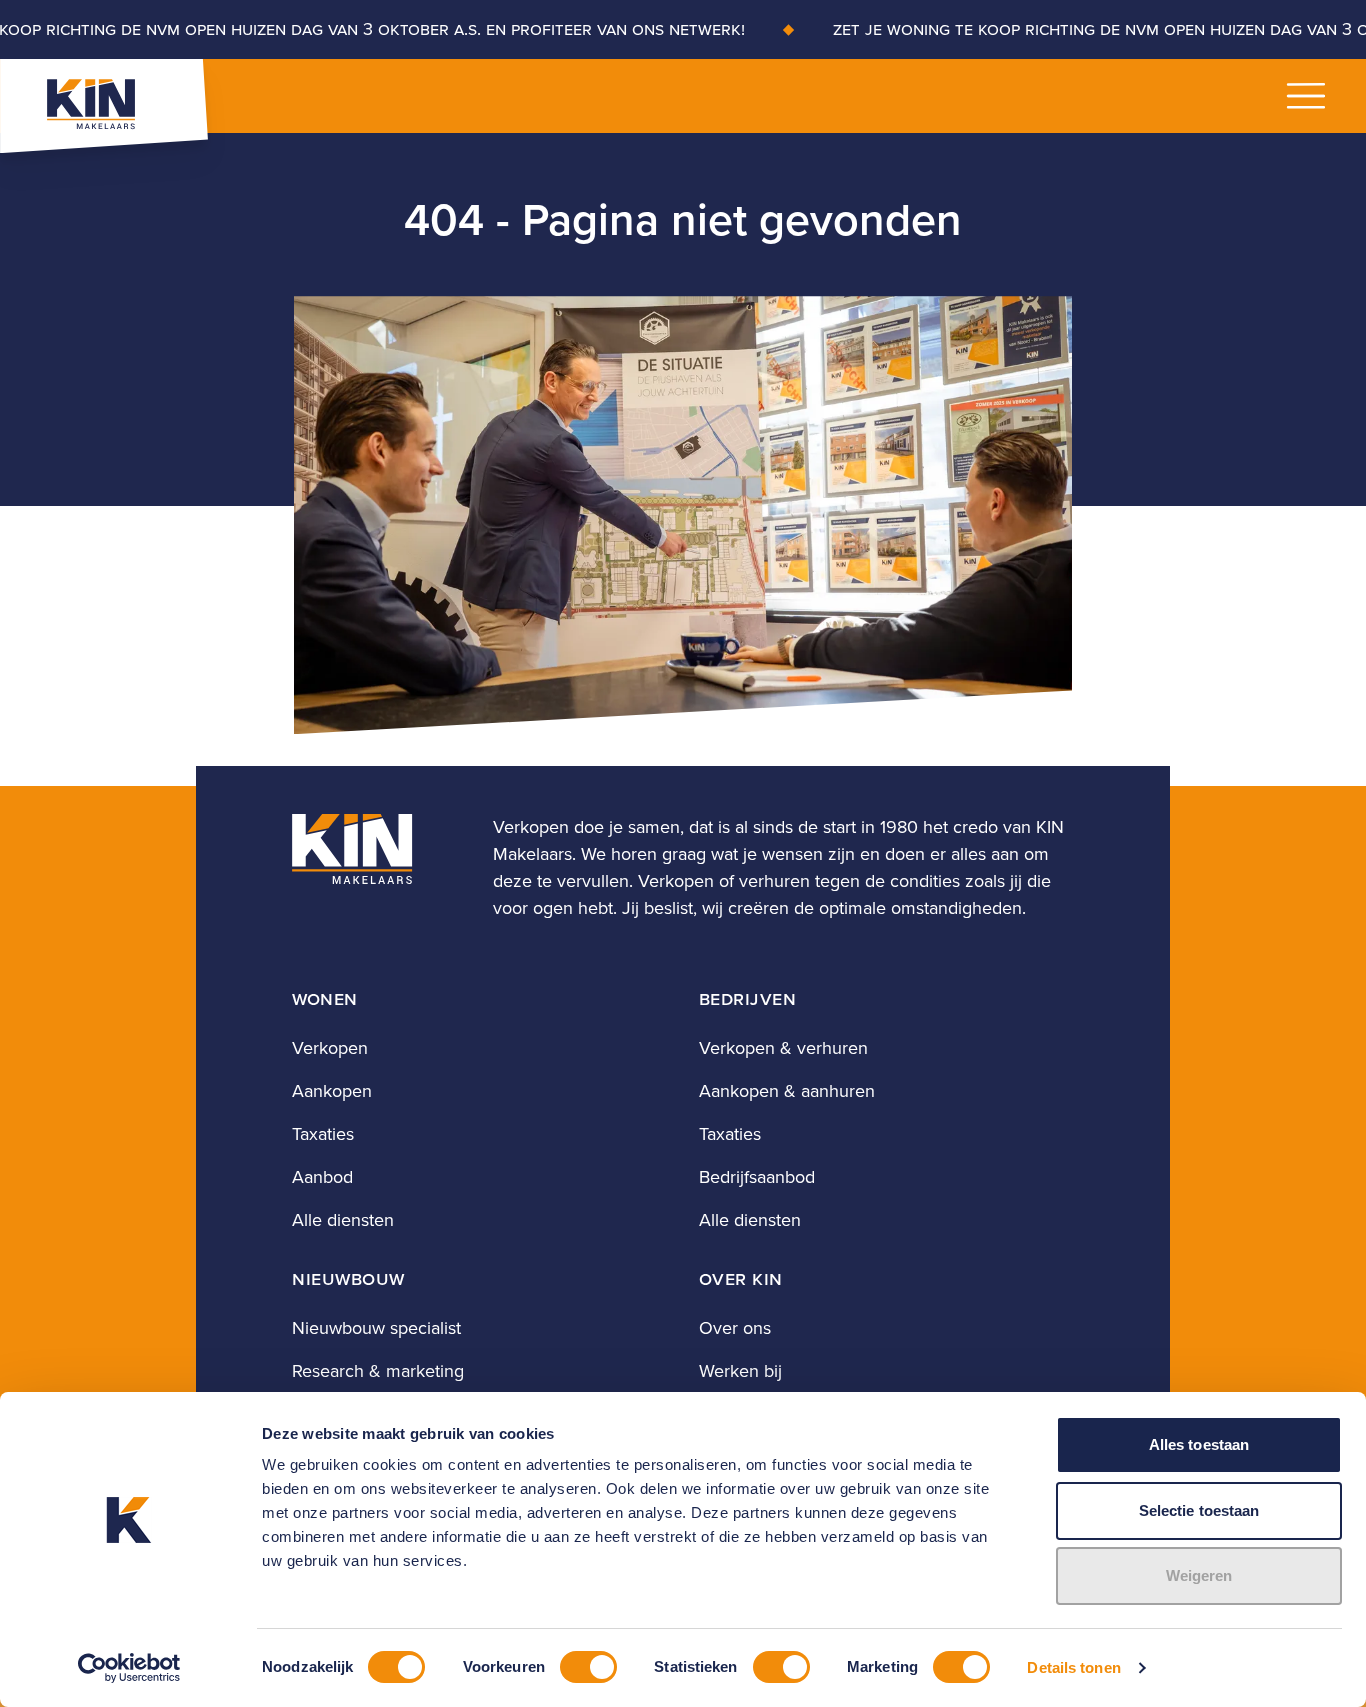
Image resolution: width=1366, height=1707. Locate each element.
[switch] (588, 1667)
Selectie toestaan (1199, 1510)
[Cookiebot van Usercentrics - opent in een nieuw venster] (129, 1668)
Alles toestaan (1199, 1444)
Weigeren (1199, 1575)
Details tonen (1073, 1667)
